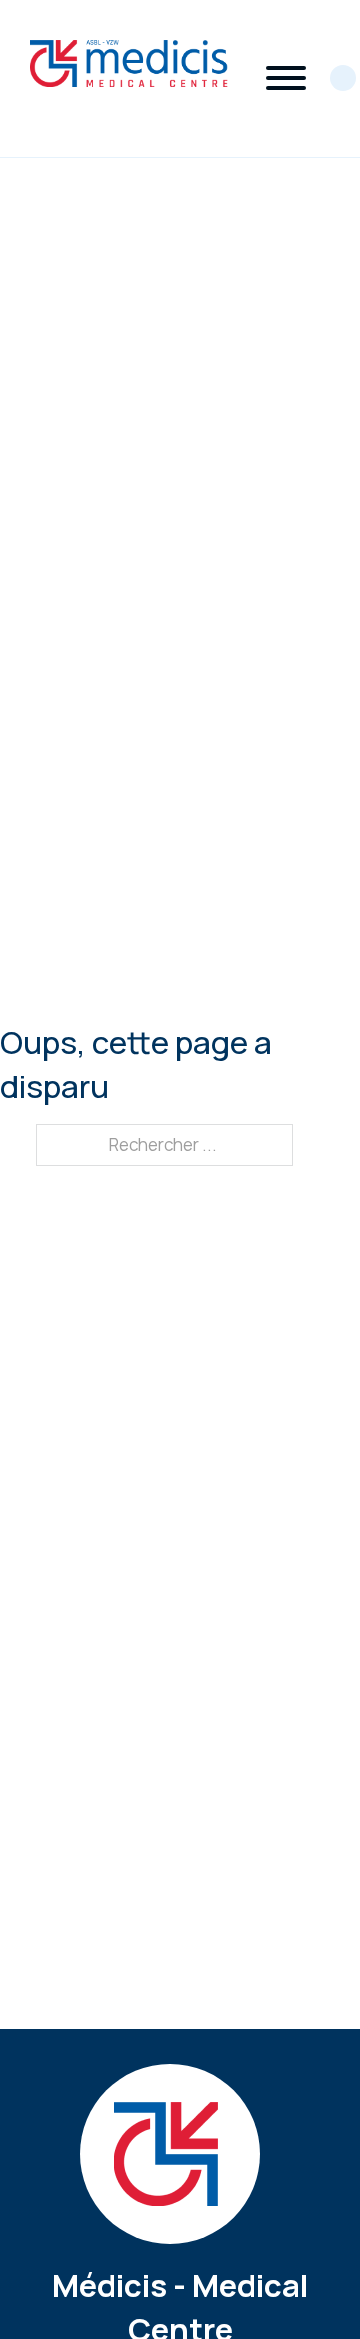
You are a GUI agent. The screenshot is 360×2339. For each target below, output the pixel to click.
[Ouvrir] (286, 78)
